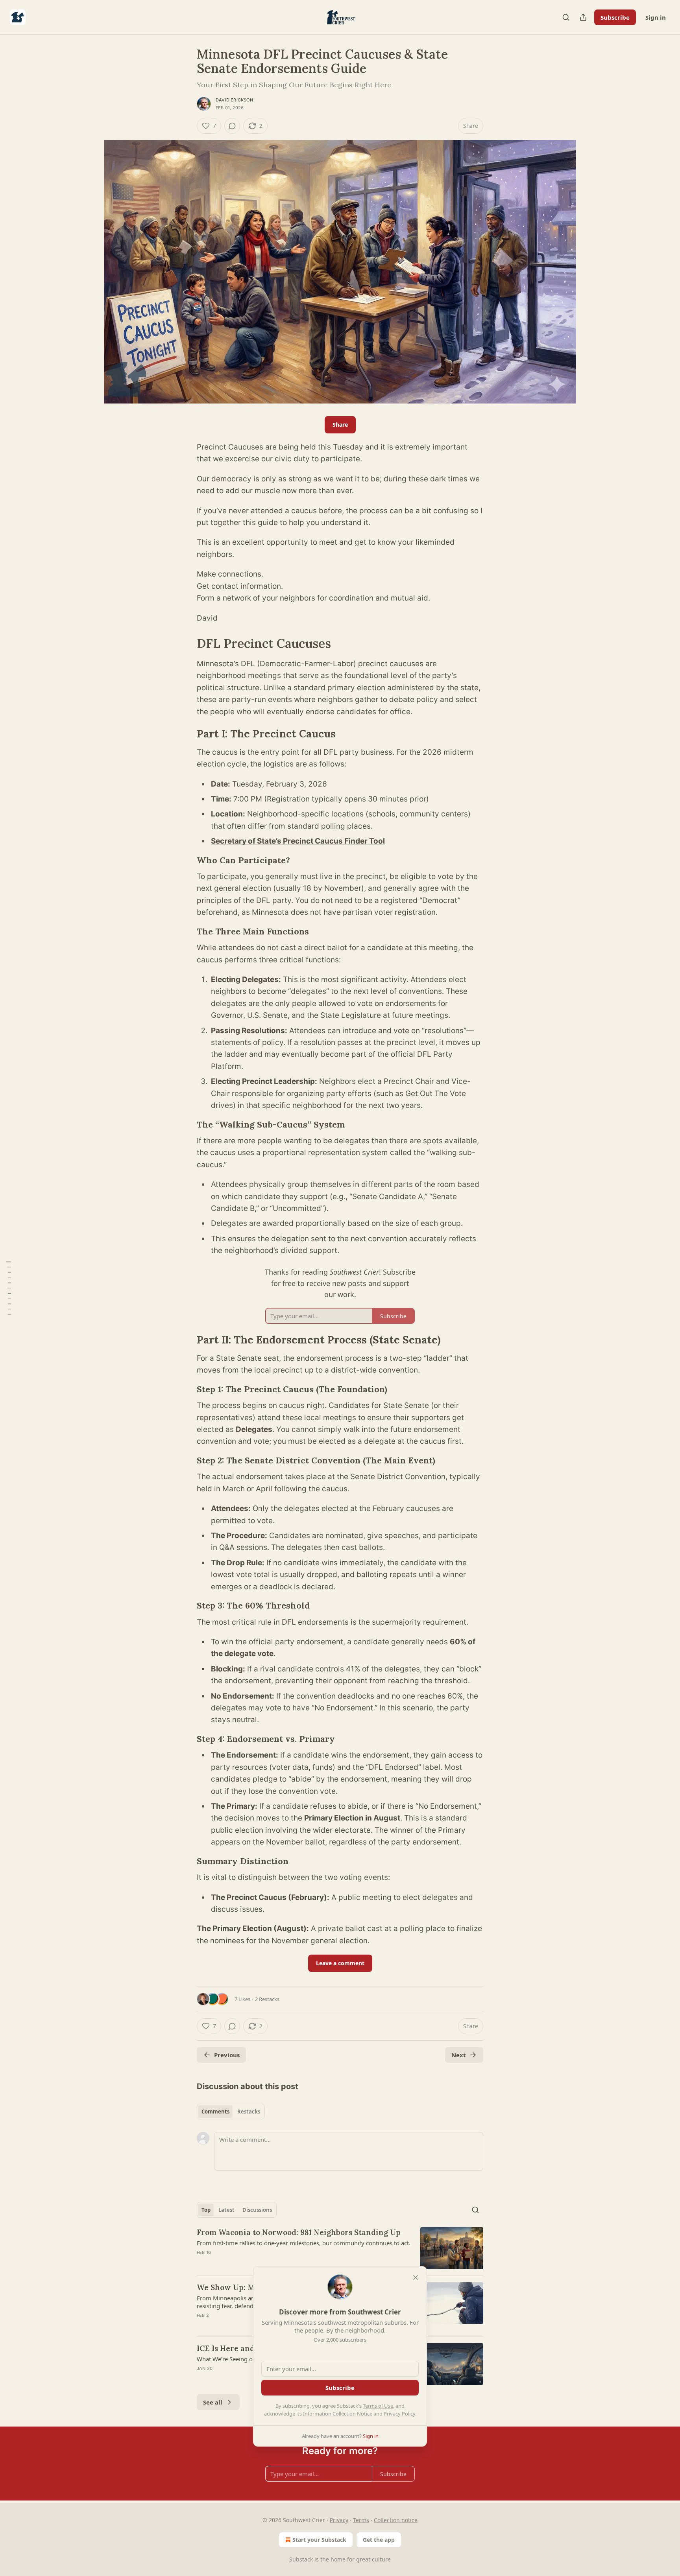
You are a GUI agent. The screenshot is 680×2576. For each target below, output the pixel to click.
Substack (301, 2559)
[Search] (566, 17)
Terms (361, 2520)
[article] (340, 2248)
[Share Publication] (583, 17)
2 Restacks (267, 1999)
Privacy (339, 2520)
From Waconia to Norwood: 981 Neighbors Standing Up (299, 2232)
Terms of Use (378, 2406)
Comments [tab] (215, 2112)
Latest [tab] (226, 2210)
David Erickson (234, 100)
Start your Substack (319, 2540)
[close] (416, 2277)
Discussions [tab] (257, 2210)
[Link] (186, 643)
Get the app (379, 2540)
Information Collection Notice (338, 2414)
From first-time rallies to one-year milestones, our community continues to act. (304, 2243)
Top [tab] (206, 2210)
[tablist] (231, 2112)
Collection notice (396, 2520)
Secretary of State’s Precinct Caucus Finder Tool (298, 841)
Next (459, 2055)
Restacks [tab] (249, 2112)
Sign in (656, 17)
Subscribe (615, 17)
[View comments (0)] (232, 126)
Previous (227, 2055)
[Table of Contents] (9, 1288)
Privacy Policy (399, 2414)
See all (213, 2402)
